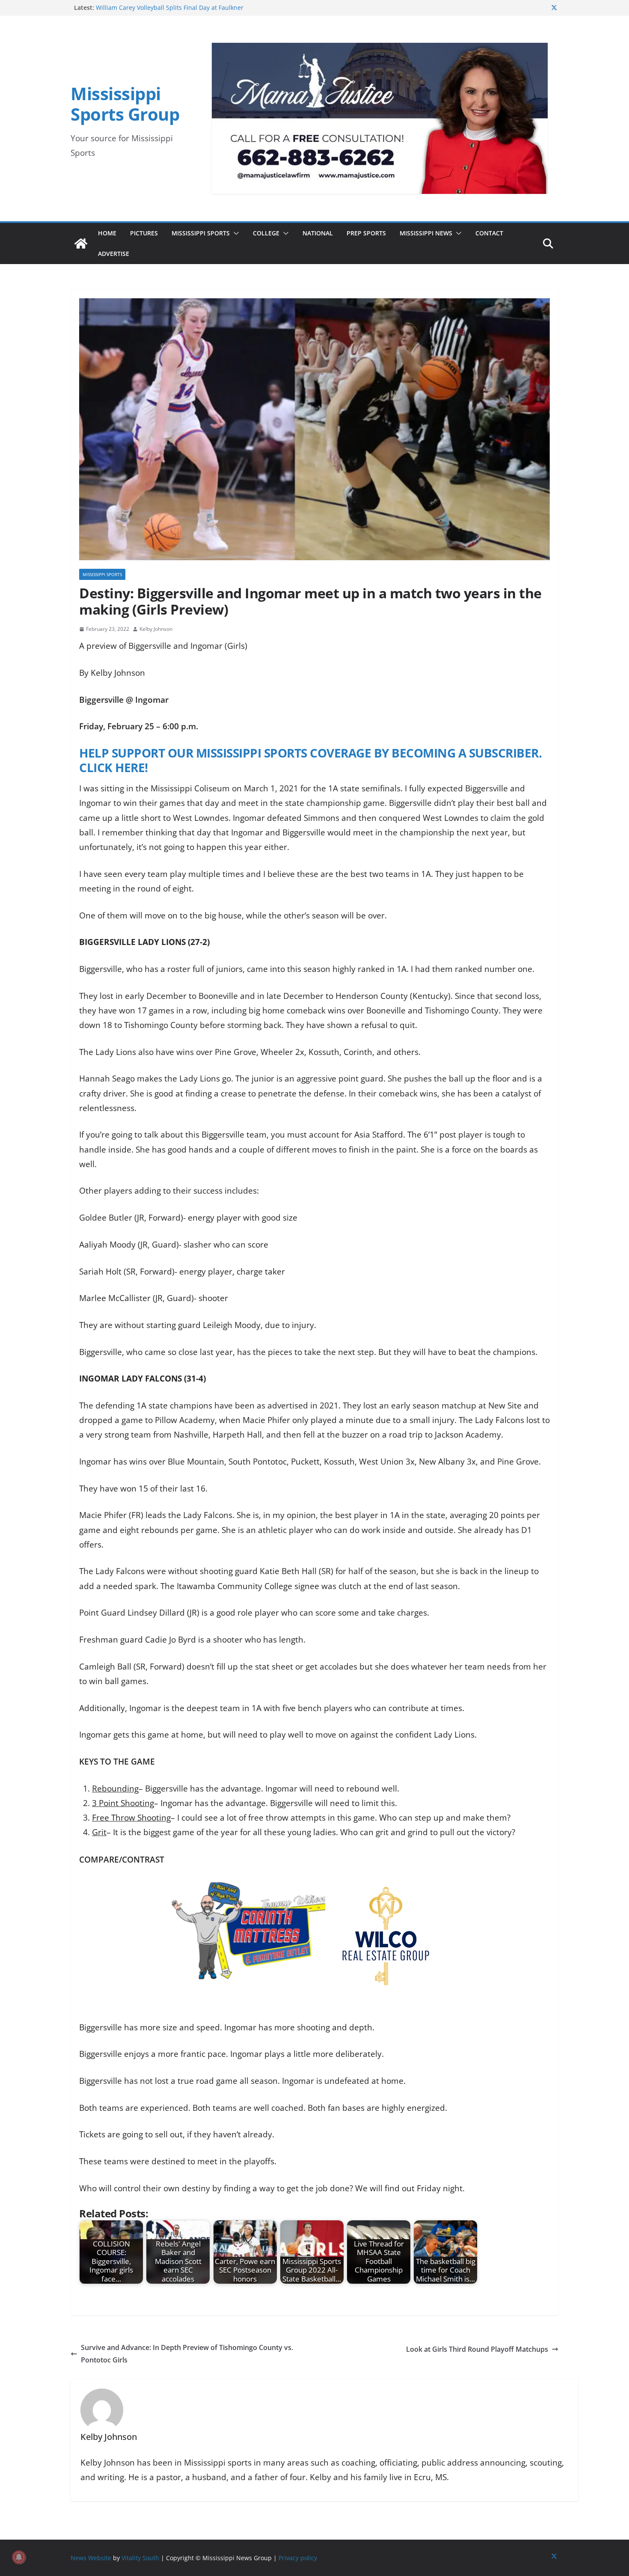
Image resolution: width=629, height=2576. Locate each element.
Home (107, 233)
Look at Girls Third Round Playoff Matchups (477, 2349)
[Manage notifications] (19, 2557)
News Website (91, 2558)
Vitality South (140, 2558)
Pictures (144, 233)
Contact (489, 233)
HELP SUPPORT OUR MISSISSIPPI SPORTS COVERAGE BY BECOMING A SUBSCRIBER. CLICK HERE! (310, 760)
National (318, 233)
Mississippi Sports (201, 233)
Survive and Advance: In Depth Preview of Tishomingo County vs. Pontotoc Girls (187, 2354)
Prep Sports (366, 233)
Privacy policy (298, 2558)
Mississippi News (426, 233)
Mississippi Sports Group (125, 104)
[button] (234, 233)
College (266, 233)
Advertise (114, 254)
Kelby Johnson (156, 629)
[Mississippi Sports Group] (81, 244)
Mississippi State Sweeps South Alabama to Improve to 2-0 (180, 7)
